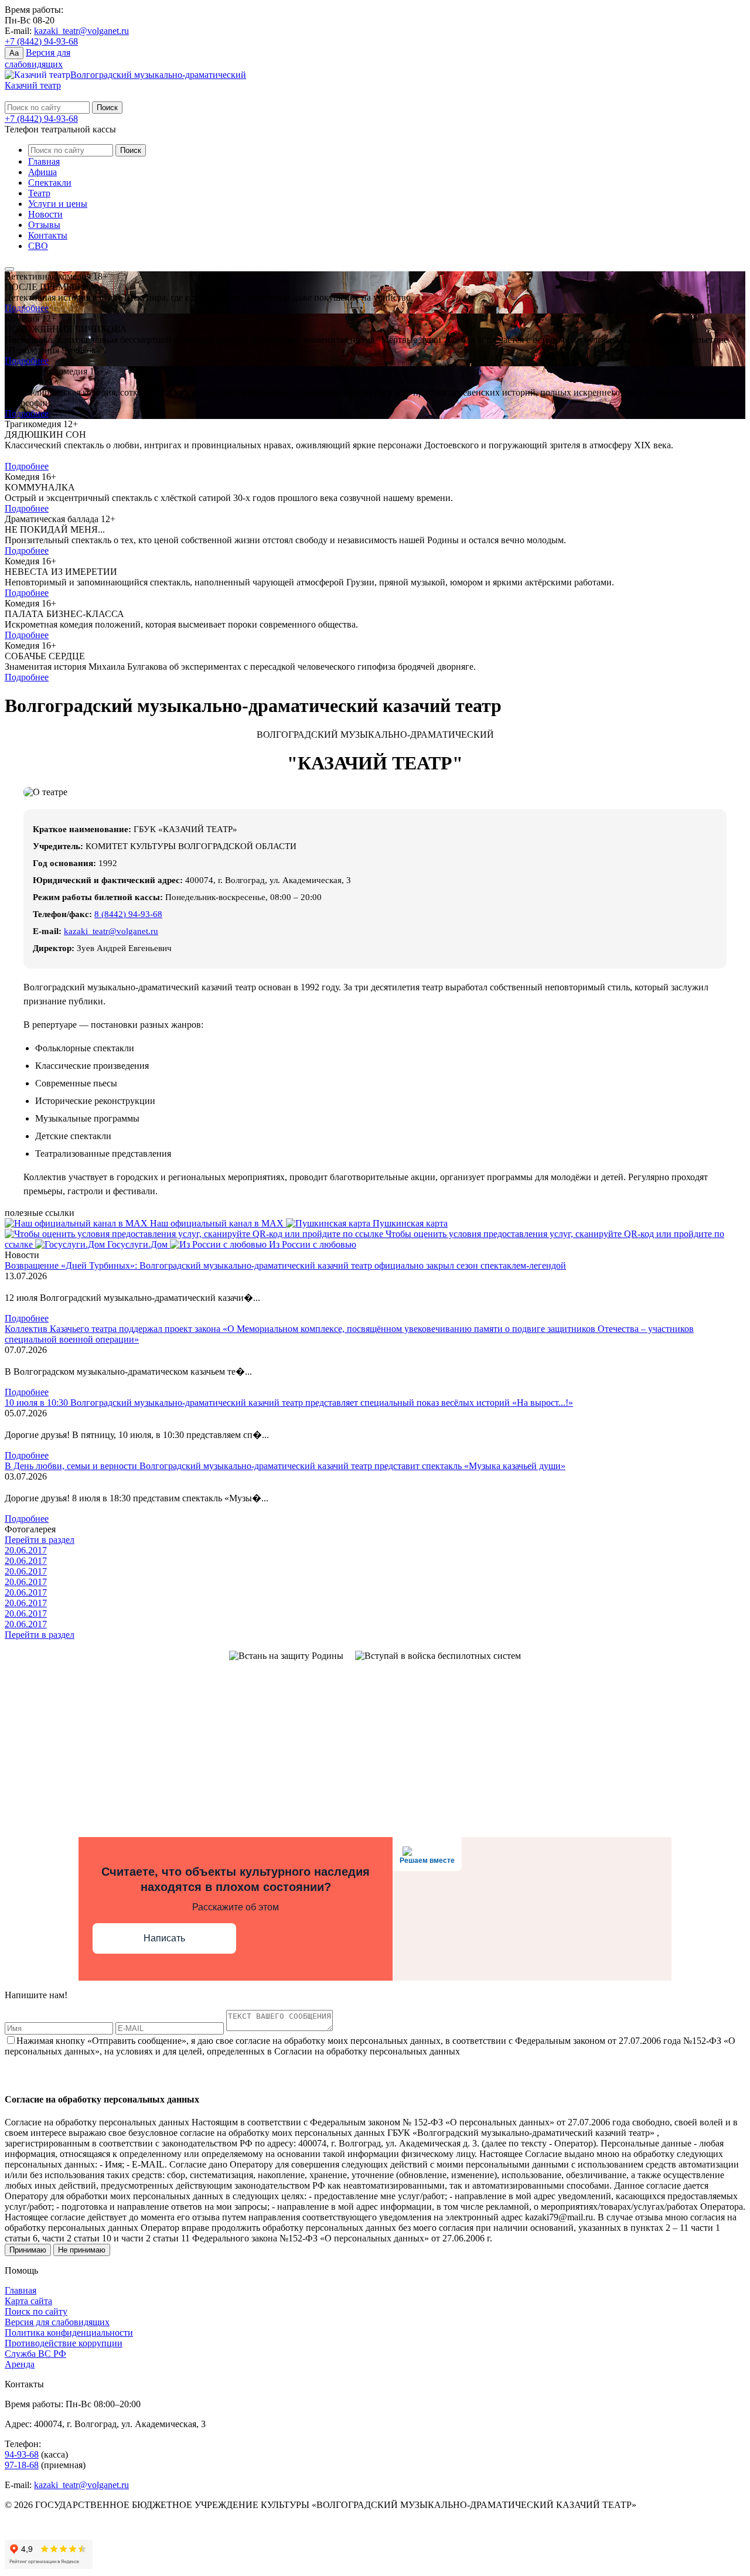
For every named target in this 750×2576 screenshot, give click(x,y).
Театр (39, 193)
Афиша (42, 172)
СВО (38, 246)
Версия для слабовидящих (57, 2322)
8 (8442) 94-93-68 (128, 914)
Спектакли (50, 183)
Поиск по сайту (36, 2311)
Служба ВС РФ (35, 2354)
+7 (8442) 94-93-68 (41, 41)
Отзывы (44, 225)
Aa (14, 53)
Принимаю (28, 2250)
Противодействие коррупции (64, 2343)
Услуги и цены (58, 204)
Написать (164, 1938)
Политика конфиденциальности (69, 2333)
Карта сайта (28, 2301)
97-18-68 (22, 2465)
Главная (44, 161)
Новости (45, 214)
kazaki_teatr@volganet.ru (81, 31)
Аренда (20, 2364)
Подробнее (27, 308)
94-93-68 (22, 2454)
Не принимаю (82, 2250)
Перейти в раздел (40, 1540)
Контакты (48, 235)
